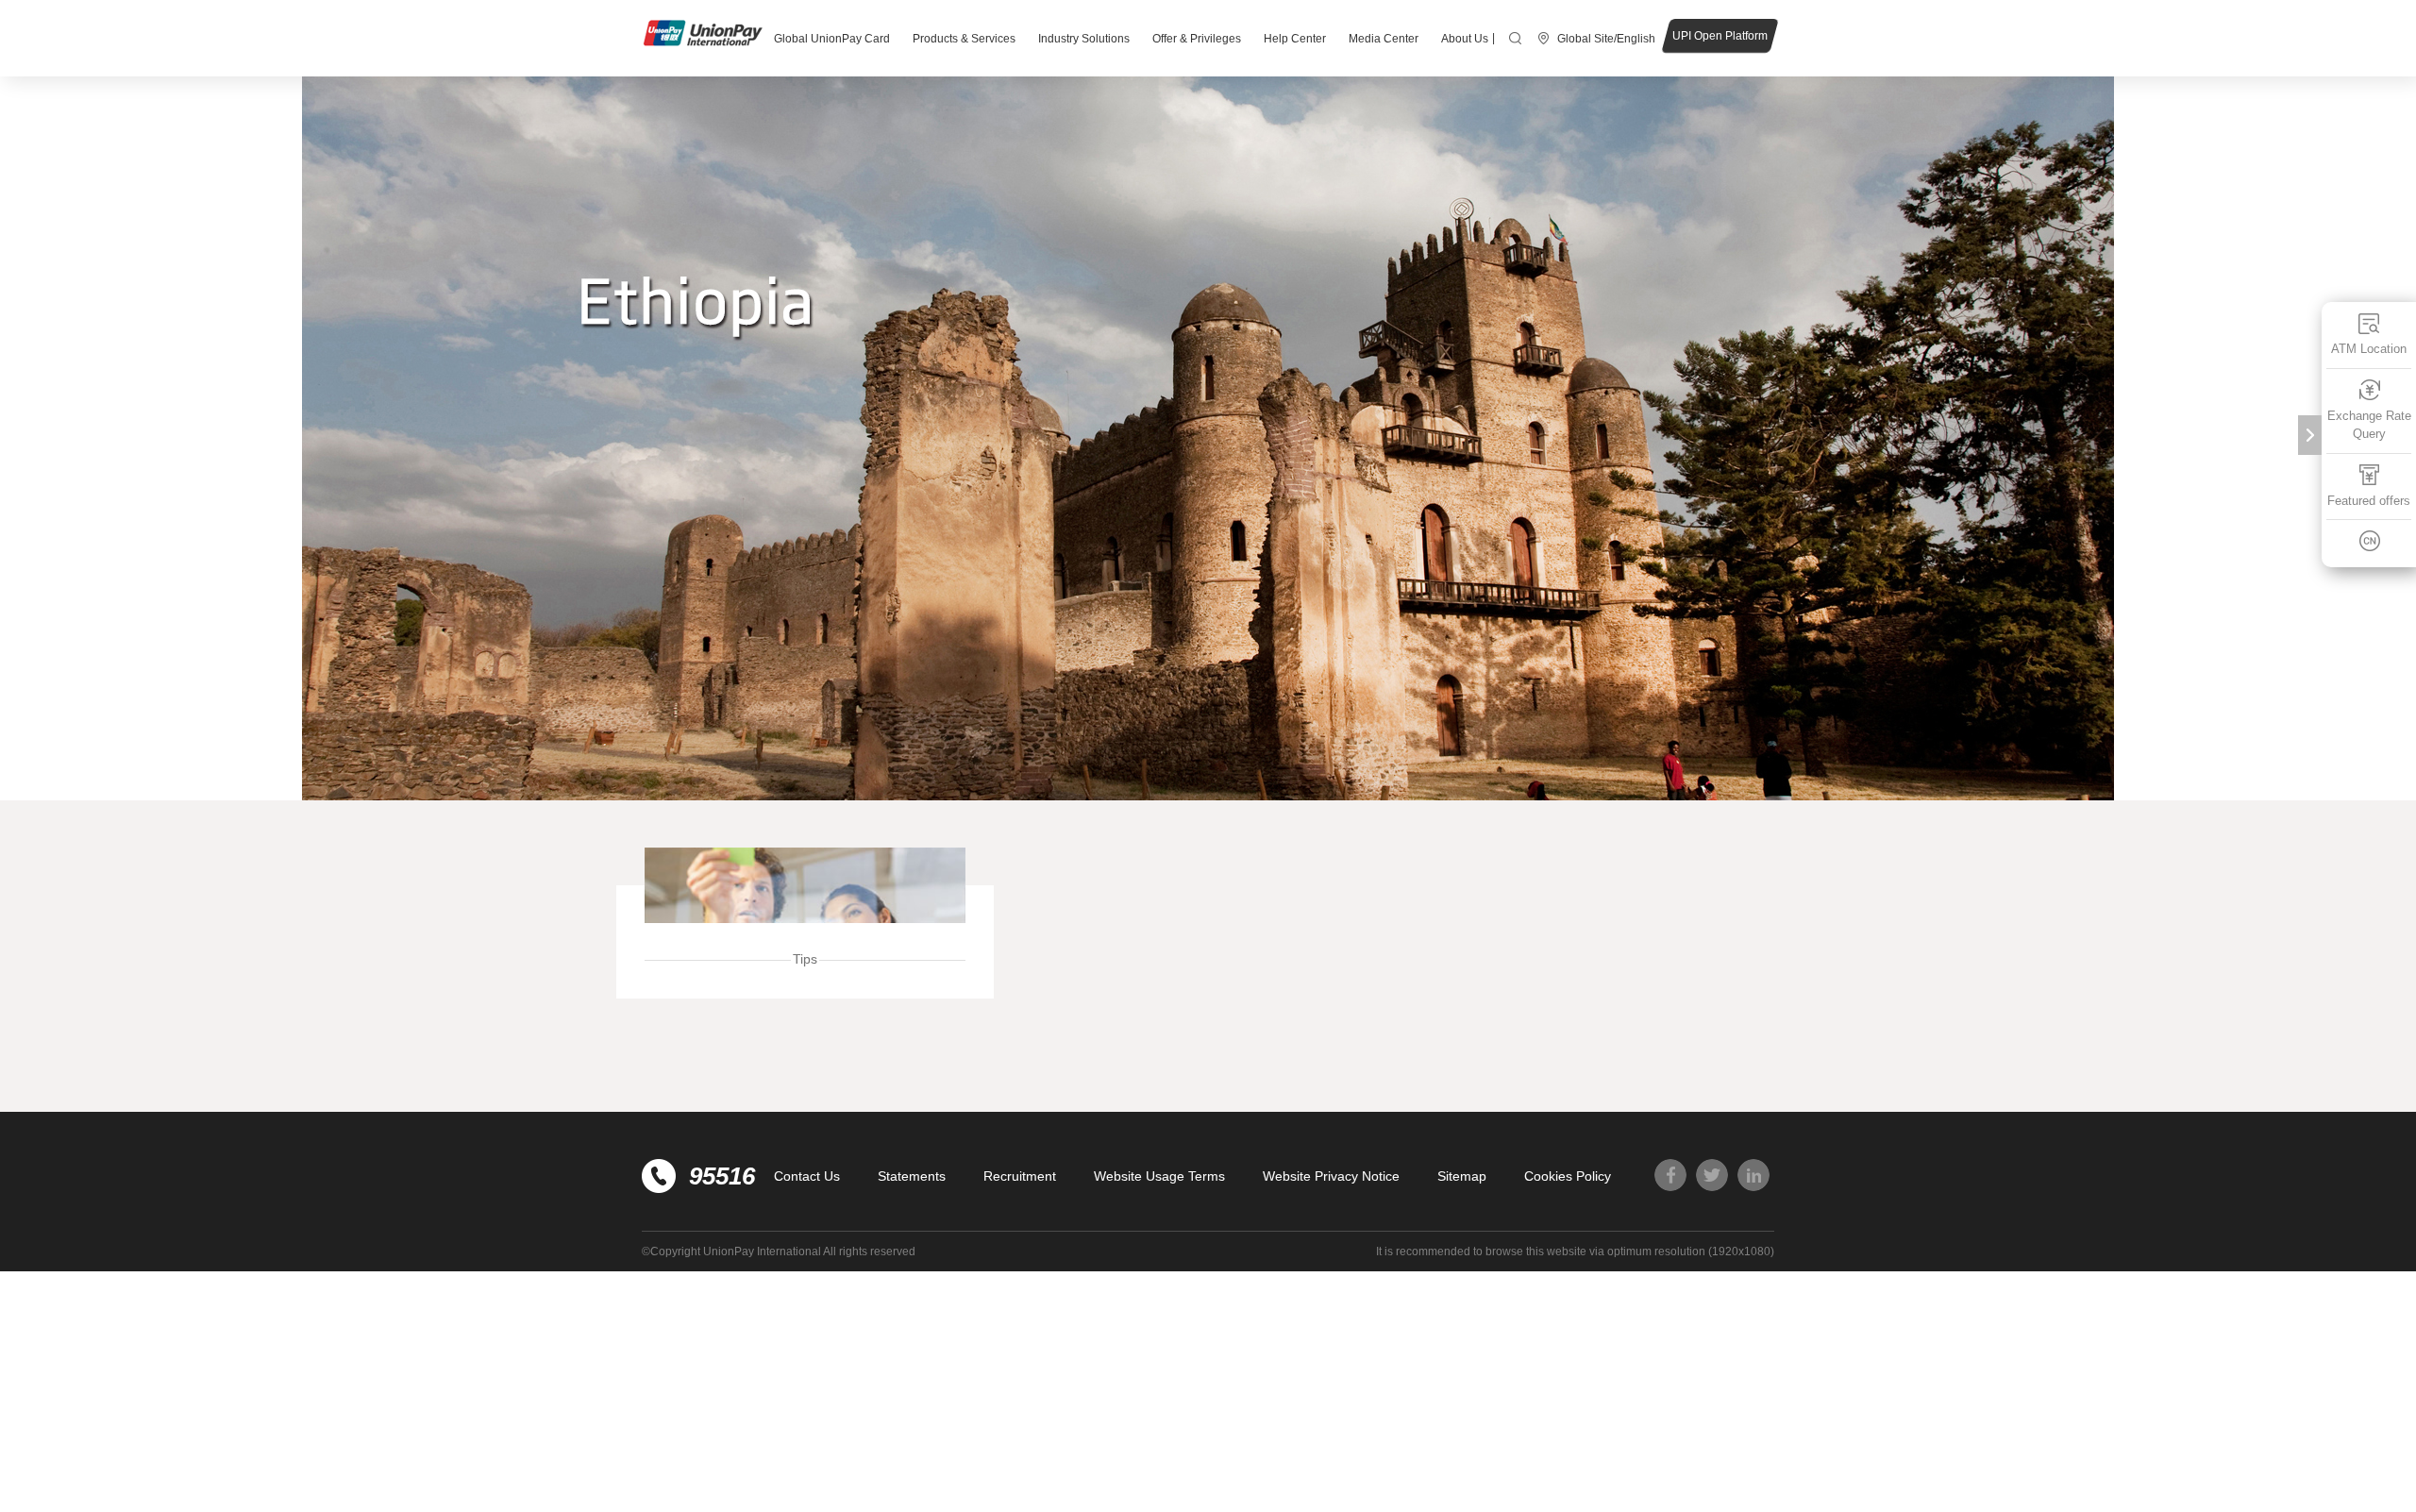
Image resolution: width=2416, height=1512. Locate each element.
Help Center (1295, 39)
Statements (912, 1176)
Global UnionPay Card (832, 39)
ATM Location (2369, 349)
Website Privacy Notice (1331, 1176)
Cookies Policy (1568, 1176)
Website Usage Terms (1159, 1176)
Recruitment (1020, 1176)
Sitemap (1462, 1176)
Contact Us (807, 1176)
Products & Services (964, 39)
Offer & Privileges (1197, 39)
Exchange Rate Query (2369, 425)
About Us (1465, 39)
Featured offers (2369, 501)
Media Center (1384, 39)
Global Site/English (1606, 39)
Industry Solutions (1084, 39)
